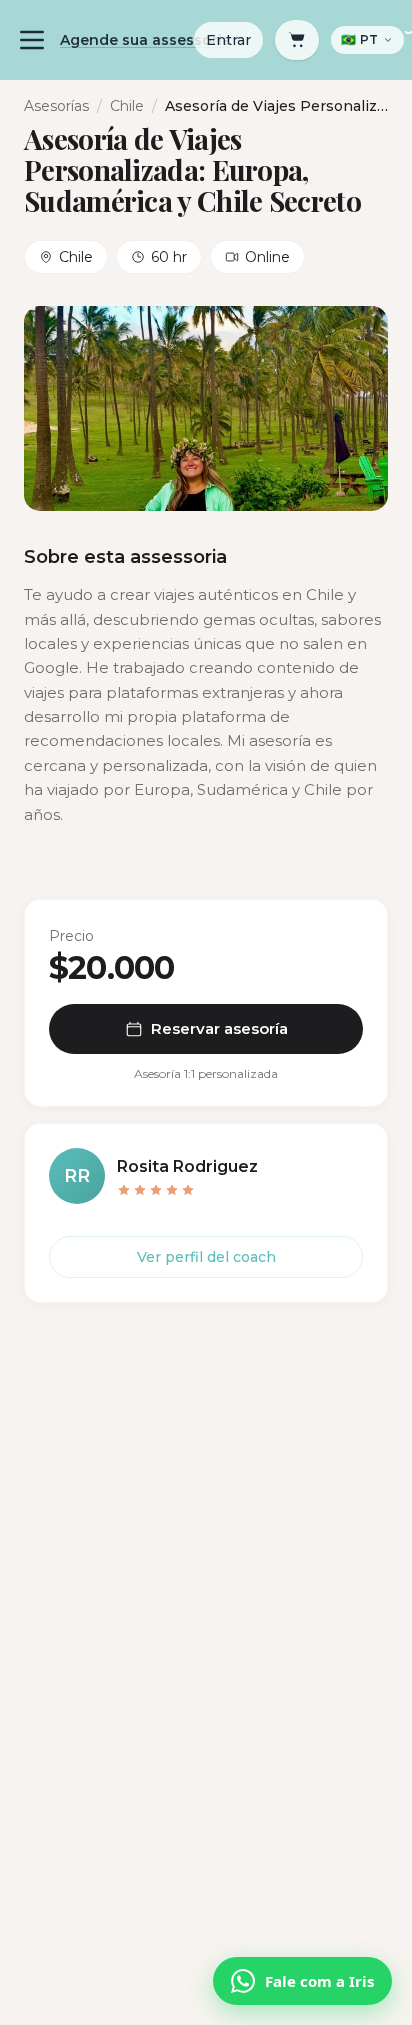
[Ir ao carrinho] (297, 40)
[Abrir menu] (32, 40)
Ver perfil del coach (206, 1257)
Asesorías (56, 106)
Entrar (228, 40)
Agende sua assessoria (145, 40)
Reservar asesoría (219, 1028)
